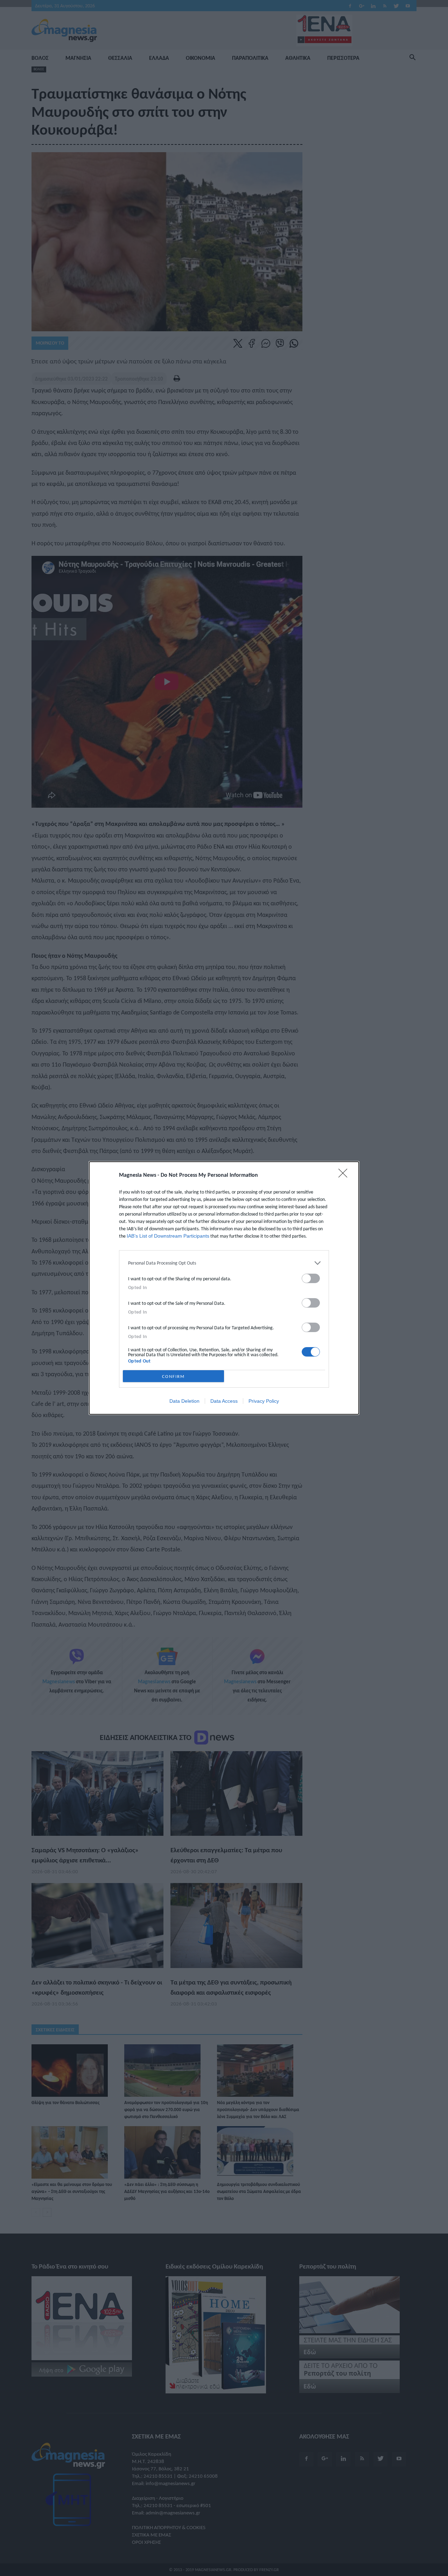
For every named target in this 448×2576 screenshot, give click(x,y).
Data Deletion (184, 1401)
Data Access (224, 1401)
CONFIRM (173, 1376)
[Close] (345, 1175)
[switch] (311, 1278)
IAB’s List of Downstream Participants (168, 1236)
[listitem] (224, 1263)
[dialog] (224, 1288)
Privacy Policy (264, 1401)
